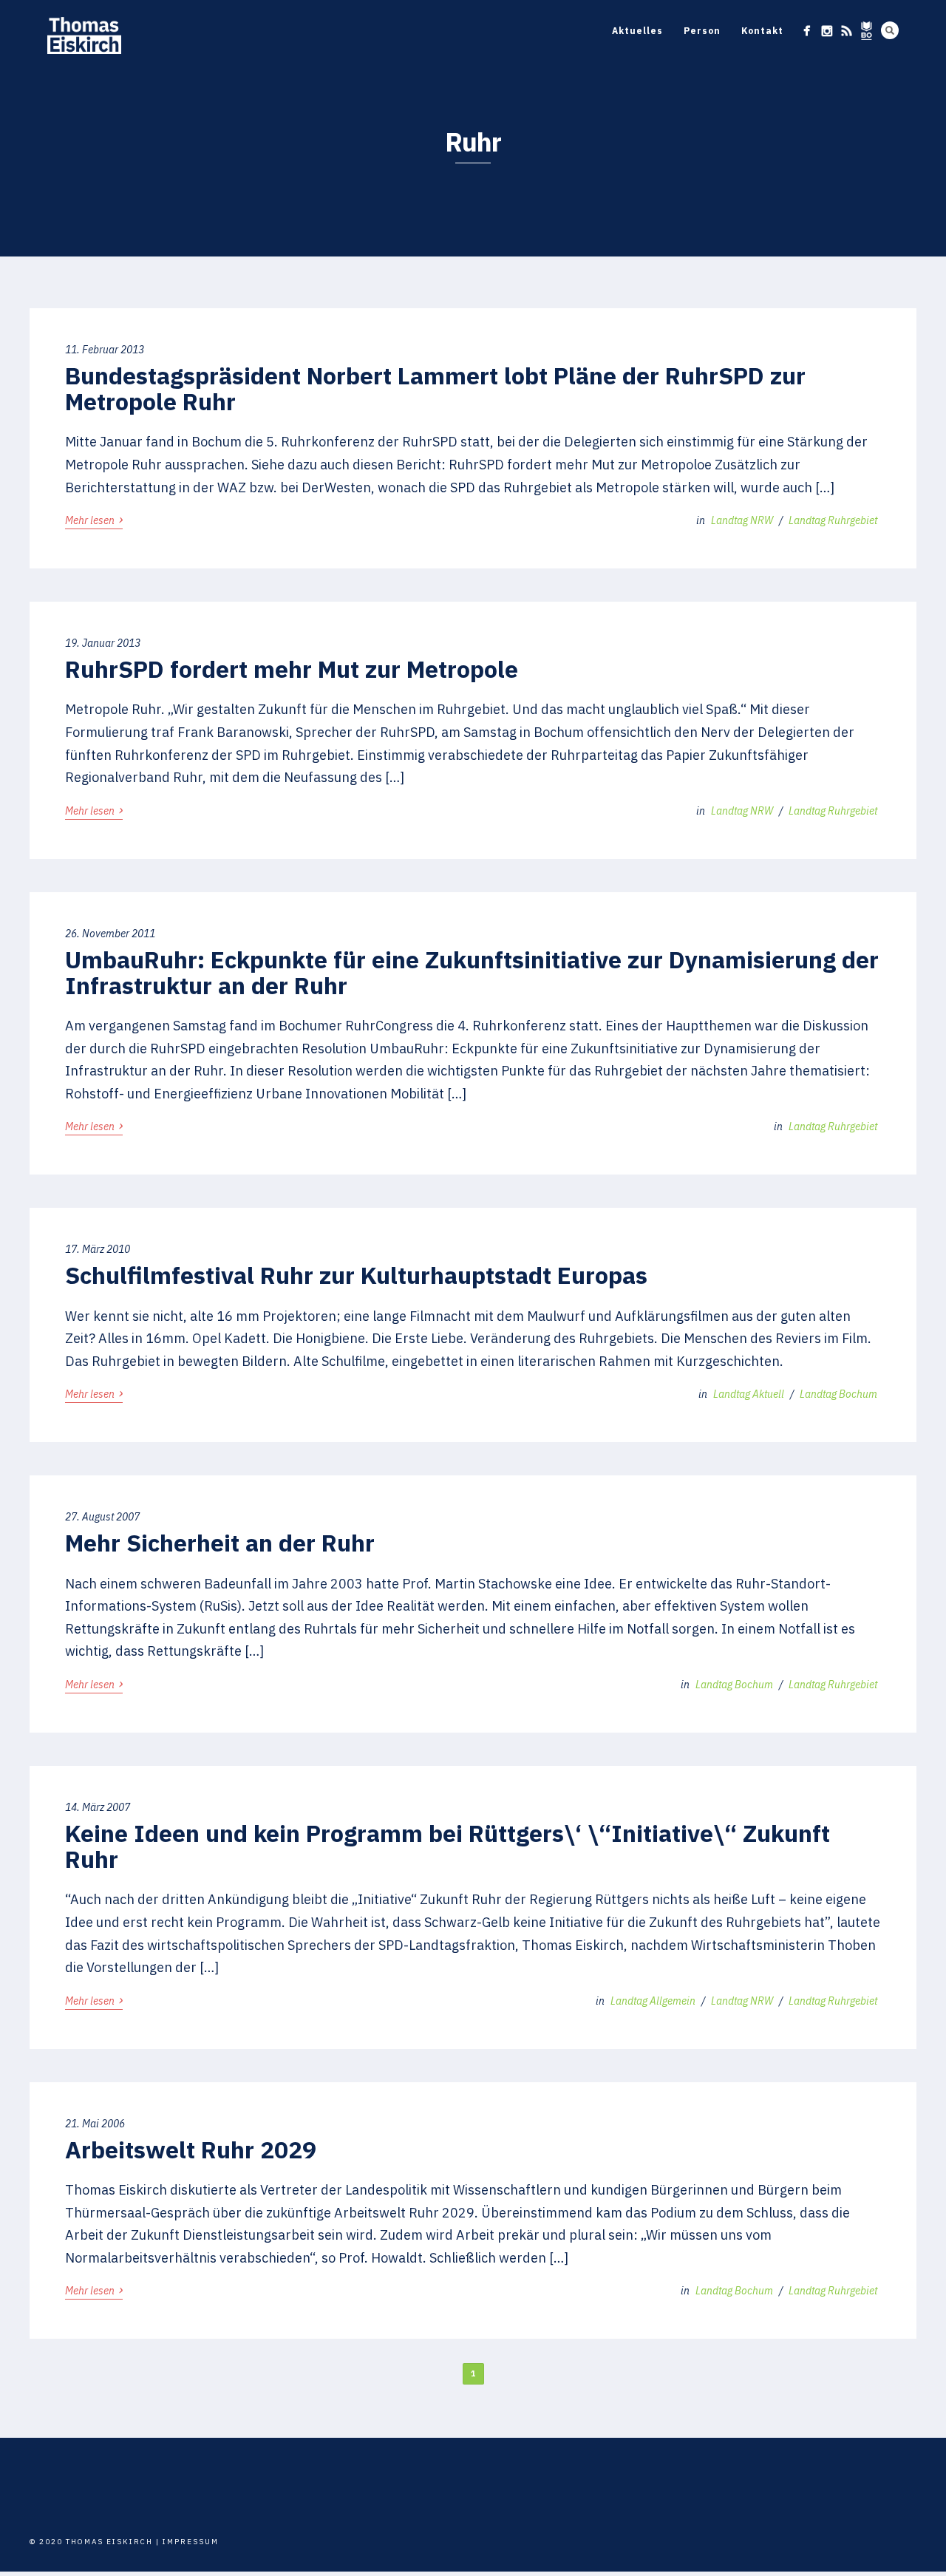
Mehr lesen (94, 520)
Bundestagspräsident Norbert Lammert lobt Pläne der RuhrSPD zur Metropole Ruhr (435, 388)
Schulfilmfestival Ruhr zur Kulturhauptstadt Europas (356, 1275)
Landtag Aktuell (749, 1394)
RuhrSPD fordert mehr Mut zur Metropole (292, 669)
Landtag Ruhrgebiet (833, 520)
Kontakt (762, 31)
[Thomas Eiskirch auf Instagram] (827, 31)
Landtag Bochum (838, 1394)
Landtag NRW (742, 520)
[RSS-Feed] (847, 31)
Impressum (191, 2542)
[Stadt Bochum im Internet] (867, 31)
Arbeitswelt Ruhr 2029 (191, 2150)
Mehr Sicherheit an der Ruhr (220, 1543)
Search (890, 30)
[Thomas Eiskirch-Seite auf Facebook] (807, 31)
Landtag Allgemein (653, 2001)
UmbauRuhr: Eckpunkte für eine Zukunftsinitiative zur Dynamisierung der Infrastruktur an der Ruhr (472, 972)
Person (702, 31)
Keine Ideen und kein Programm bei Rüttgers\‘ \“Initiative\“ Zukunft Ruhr (448, 1846)
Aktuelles (637, 31)
